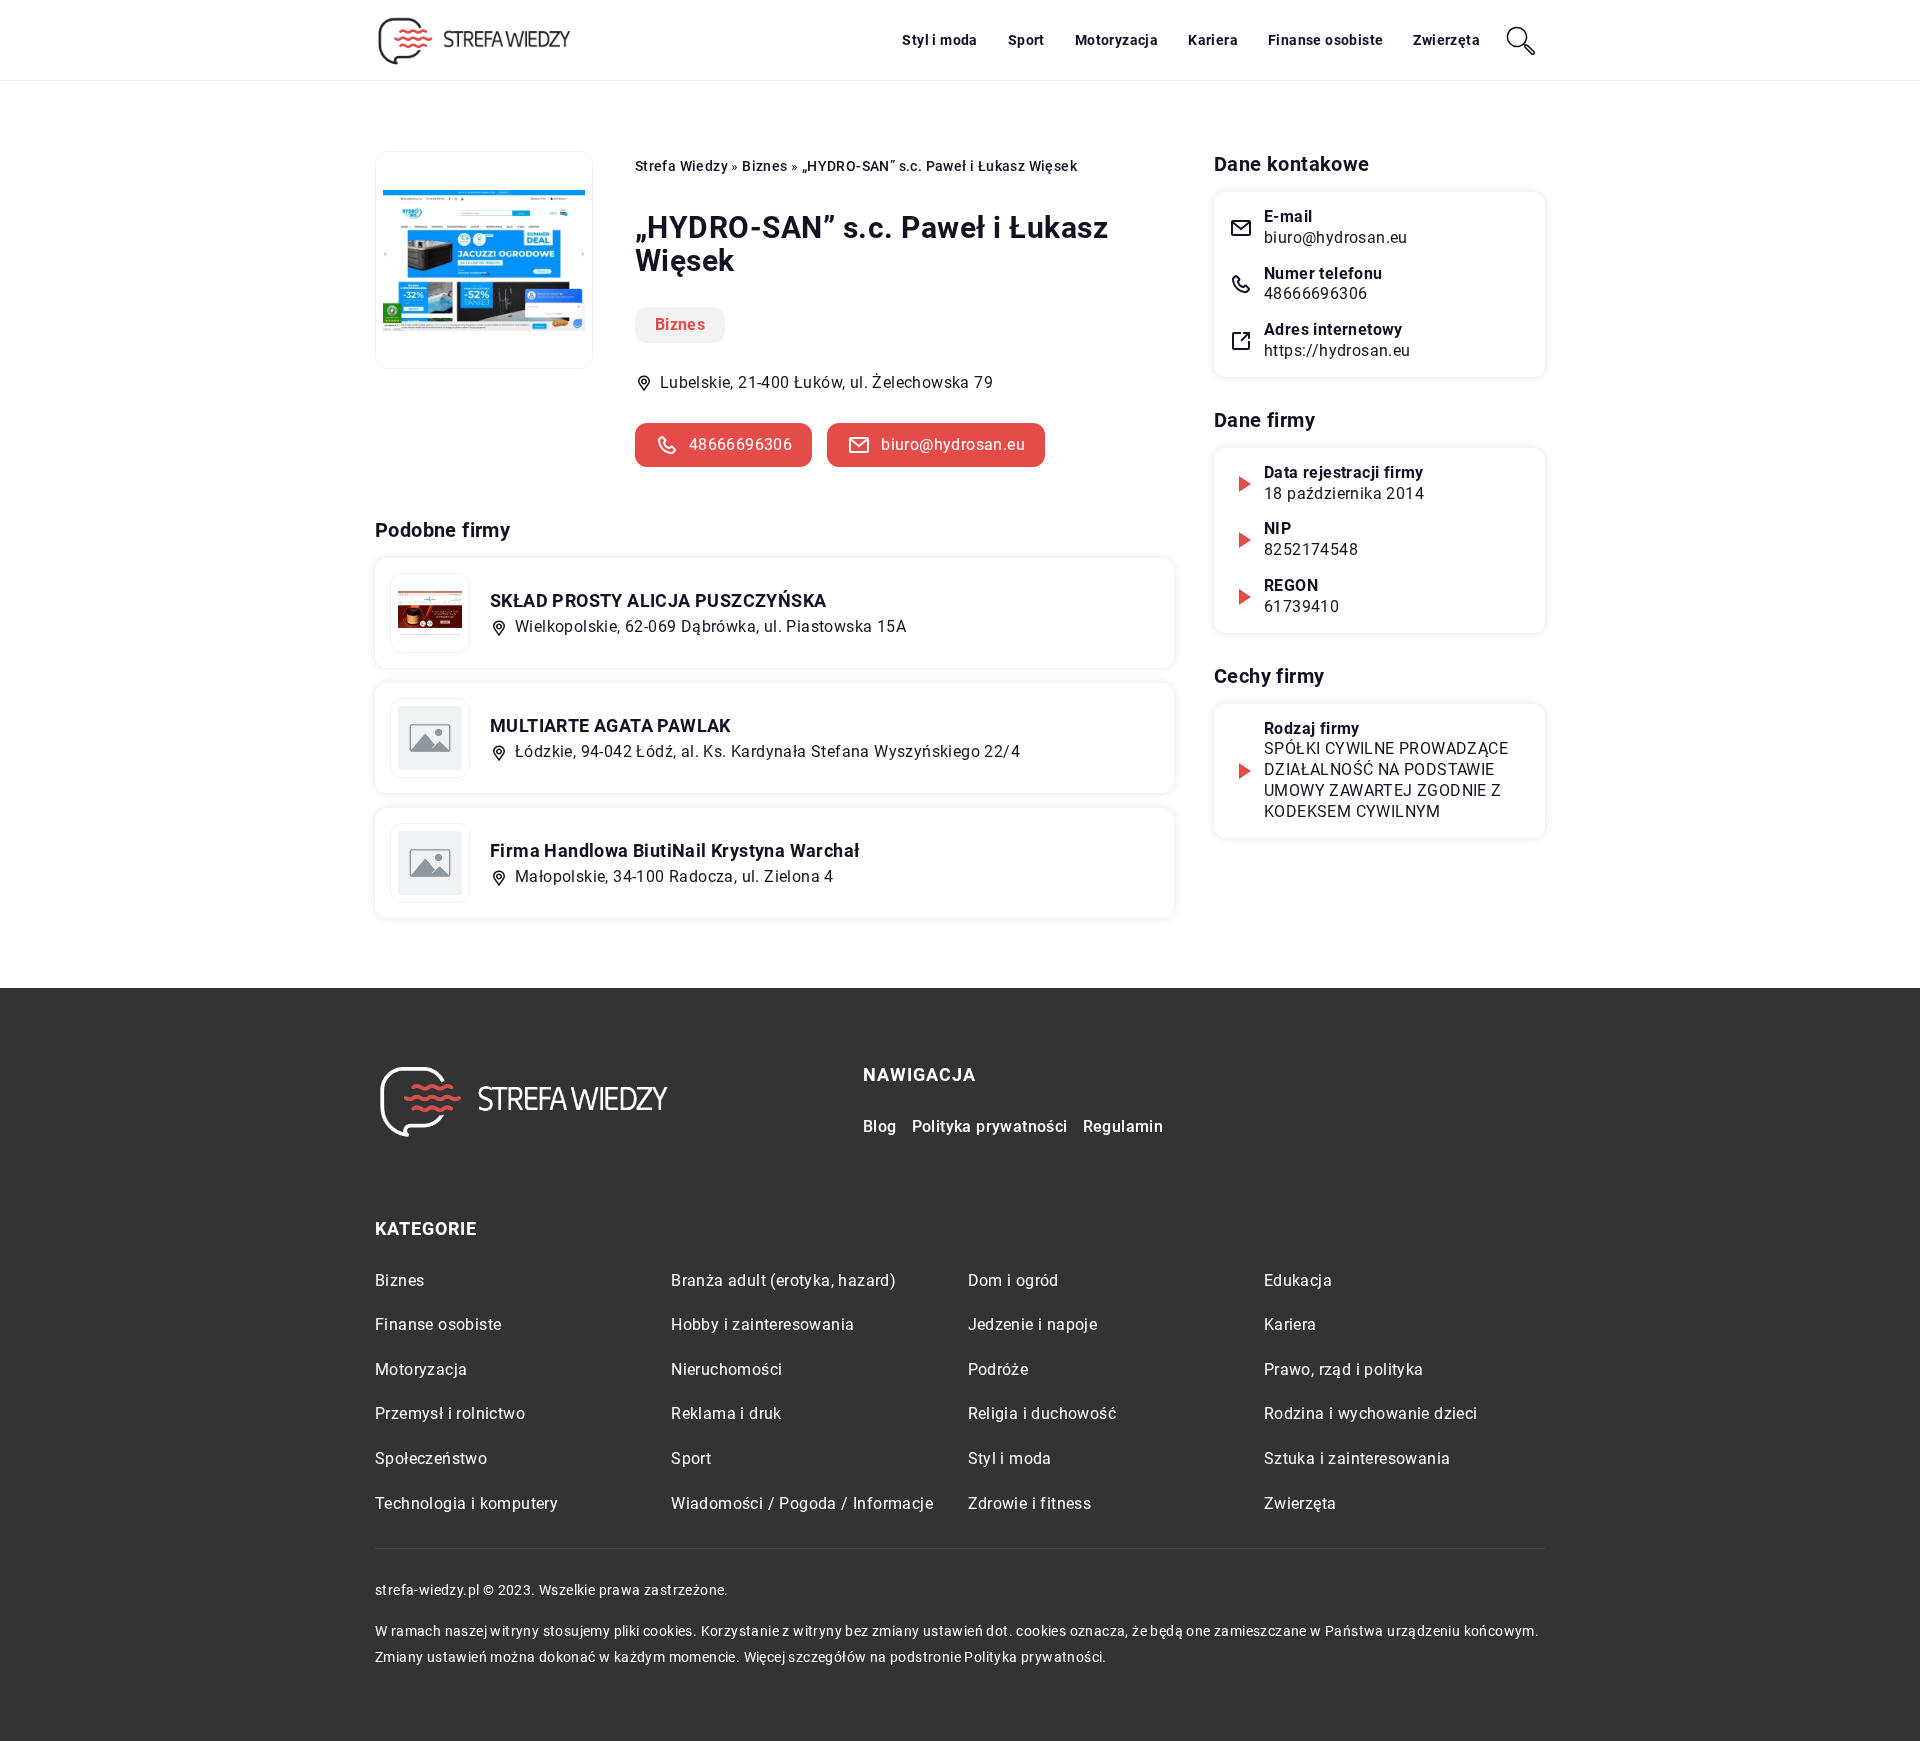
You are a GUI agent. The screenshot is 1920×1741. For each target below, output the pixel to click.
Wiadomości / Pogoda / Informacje (802, 1503)
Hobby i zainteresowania (762, 1324)
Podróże (998, 1369)
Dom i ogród (1013, 1280)
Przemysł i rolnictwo (450, 1413)
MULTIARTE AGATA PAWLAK (610, 725)
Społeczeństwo (431, 1458)
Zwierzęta (1446, 40)
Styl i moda (939, 40)
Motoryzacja (1116, 40)
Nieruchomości (726, 1369)
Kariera (1213, 40)
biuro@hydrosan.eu (953, 444)
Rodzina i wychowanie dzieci (1371, 1413)
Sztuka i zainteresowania (1357, 1458)
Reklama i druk (726, 1413)
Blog (880, 1126)
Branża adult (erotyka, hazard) (783, 1280)
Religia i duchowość (1042, 1413)
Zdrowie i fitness (1030, 1503)
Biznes (680, 324)
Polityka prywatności (990, 1126)
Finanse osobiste (1325, 40)
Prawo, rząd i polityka (1344, 1369)
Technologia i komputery (466, 1503)
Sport (1026, 40)
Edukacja (1298, 1280)
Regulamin (1123, 1126)
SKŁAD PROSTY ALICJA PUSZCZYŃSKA (658, 600)
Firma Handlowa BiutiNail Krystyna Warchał (675, 850)
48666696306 (740, 444)
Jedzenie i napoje (1033, 1324)
